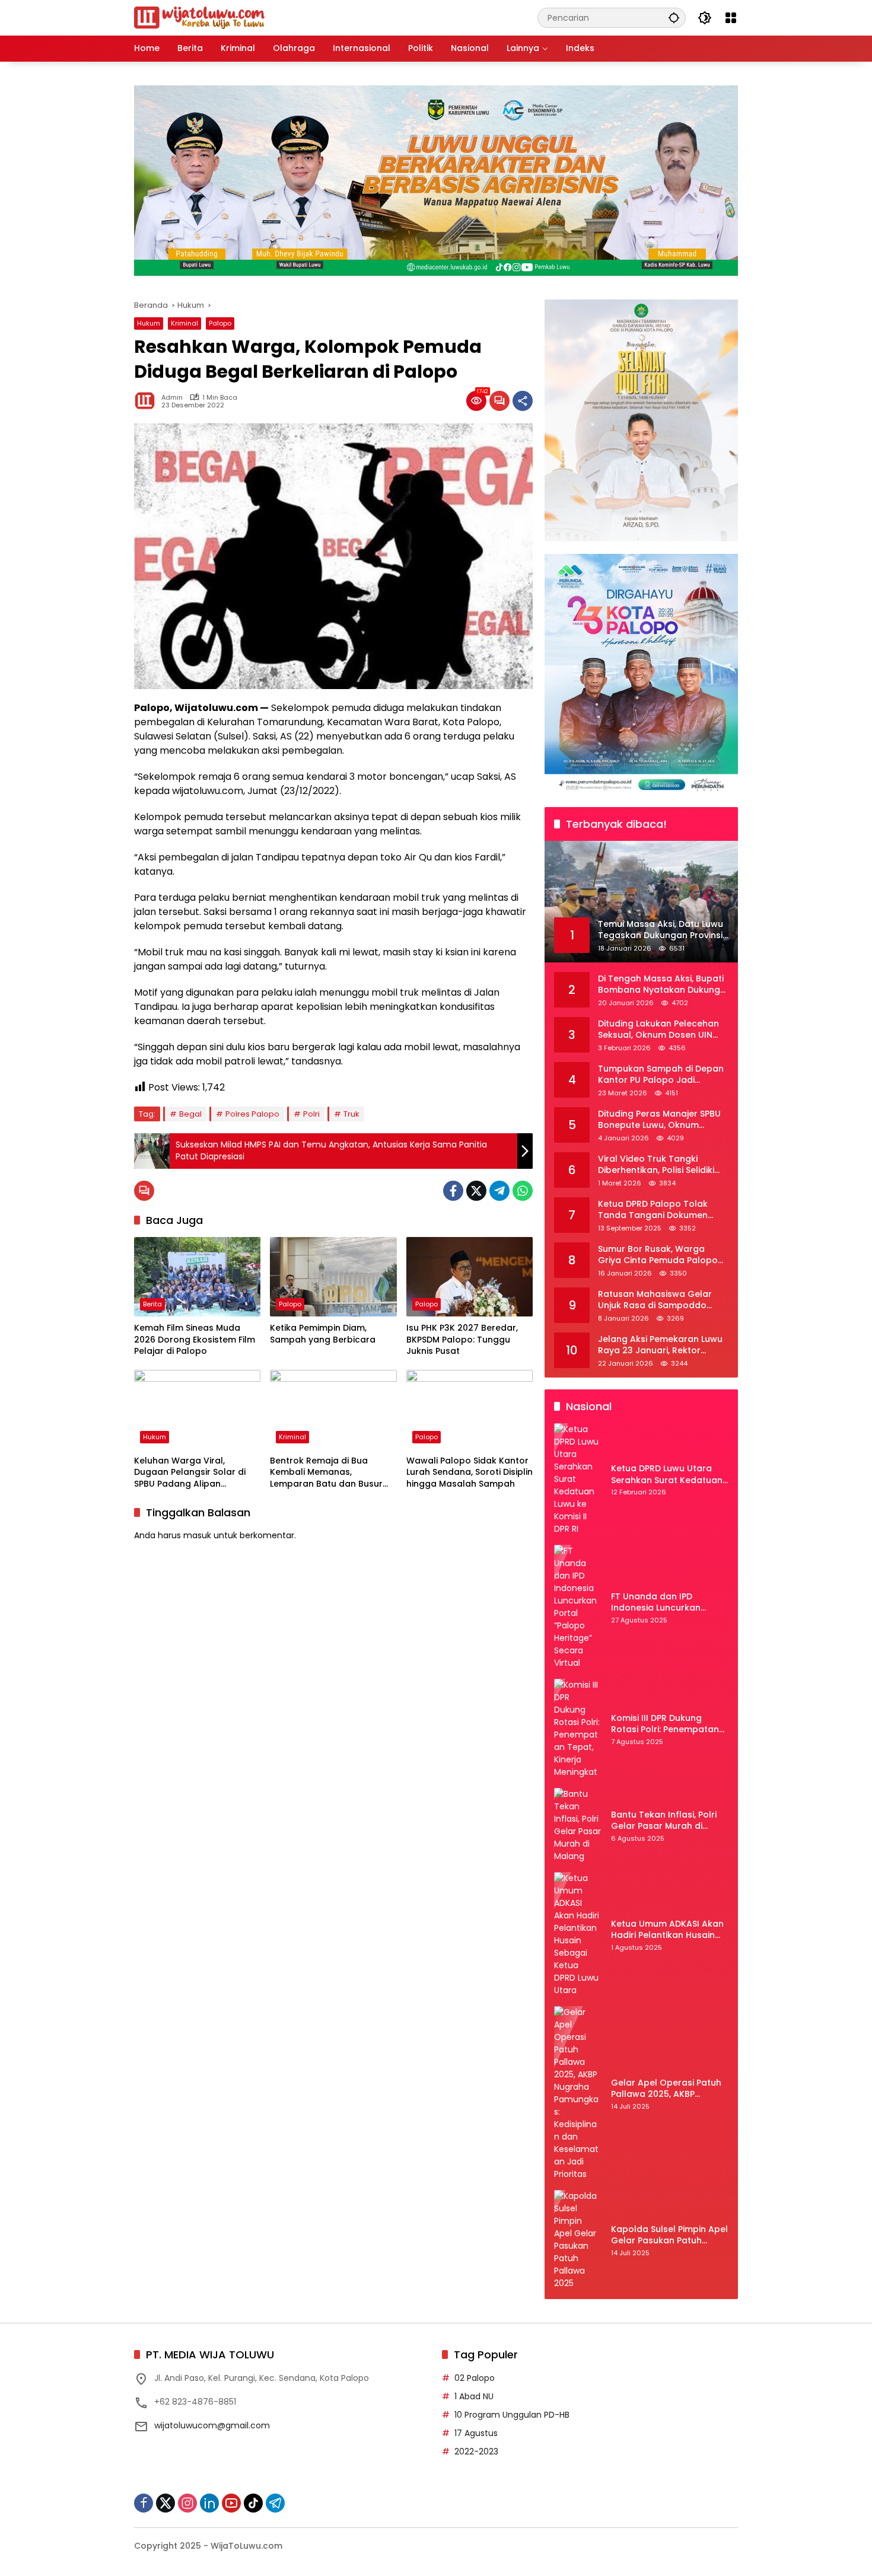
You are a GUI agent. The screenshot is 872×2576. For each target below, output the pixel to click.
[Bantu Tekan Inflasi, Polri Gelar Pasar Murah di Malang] (578, 1825)
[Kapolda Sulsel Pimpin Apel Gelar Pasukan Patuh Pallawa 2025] (578, 2240)
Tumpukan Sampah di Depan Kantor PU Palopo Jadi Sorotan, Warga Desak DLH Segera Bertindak (661, 1075)
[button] (674, 17)
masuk (197, 1535)
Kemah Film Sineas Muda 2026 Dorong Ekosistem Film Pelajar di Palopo (195, 1340)
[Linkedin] (209, 2503)
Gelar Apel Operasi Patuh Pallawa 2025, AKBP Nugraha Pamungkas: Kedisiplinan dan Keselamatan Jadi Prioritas (669, 2089)
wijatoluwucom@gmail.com (212, 2425)
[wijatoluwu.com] (199, 17)
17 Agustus (476, 2433)
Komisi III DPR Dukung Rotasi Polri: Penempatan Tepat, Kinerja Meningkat (665, 1724)
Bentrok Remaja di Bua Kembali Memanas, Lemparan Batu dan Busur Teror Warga (326, 1473)
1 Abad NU (474, 2396)
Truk (351, 1114)
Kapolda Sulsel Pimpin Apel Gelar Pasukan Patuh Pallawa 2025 (669, 2235)
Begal (190, 1114)
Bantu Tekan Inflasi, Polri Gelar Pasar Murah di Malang (664, 1821)
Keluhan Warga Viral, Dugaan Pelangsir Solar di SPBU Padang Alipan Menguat (190, 1473)
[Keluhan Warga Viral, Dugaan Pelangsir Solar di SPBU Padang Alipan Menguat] (197, 1410)
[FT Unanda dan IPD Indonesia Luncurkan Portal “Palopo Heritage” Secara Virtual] (578, 1607)
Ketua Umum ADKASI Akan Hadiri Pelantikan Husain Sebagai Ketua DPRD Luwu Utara (667, 1930)
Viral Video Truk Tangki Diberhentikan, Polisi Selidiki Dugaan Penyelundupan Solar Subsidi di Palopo (662, 1165)
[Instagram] (187, 2503)
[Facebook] (453, 1191)
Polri (311, 1114)
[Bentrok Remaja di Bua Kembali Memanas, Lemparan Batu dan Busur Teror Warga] (333, 1410)
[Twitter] (476, 1191)
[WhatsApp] (523, 1191)
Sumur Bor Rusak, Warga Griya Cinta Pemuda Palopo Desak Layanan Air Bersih (658, 1255)
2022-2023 (476, 2451)
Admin (172, 398)
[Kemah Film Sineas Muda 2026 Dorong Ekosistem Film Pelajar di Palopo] (197, 1277)
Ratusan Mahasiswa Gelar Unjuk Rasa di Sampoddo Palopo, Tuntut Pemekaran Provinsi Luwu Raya (655, 1300)
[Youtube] (231, 2503)
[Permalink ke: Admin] (148, 401)
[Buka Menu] (731, 18)
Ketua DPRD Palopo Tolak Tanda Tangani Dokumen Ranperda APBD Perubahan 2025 (657, 1210)
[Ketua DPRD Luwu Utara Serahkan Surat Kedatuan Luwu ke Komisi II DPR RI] (578, 1479)
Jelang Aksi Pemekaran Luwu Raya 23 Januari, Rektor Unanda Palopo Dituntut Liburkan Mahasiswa (660, 1345)
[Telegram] (499, 1191)
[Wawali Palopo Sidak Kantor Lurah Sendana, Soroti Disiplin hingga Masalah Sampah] (470, 1410)
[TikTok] (253, 2503)
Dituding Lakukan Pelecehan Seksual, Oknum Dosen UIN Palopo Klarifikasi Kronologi (658, 1030)
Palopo (220, 323)
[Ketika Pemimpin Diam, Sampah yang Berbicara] (333, 1277)
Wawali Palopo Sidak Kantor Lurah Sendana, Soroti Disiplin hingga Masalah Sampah (470, 1472)
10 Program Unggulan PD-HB (512, 2415)
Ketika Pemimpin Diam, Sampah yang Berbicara (323, 1334)
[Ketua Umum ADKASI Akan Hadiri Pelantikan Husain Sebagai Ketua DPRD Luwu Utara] (578, 1934)
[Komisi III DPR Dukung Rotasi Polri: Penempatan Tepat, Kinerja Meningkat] (578, 1729)
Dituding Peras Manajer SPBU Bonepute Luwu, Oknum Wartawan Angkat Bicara (659, 1120)
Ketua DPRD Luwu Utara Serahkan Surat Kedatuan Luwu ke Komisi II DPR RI (667, 1474)
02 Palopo (475, 2378)
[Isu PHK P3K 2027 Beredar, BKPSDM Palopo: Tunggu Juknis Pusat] (470, 1277)
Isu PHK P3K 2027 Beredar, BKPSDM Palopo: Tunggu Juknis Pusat (462, 1340)
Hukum (149, 323)
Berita (152, 1304)
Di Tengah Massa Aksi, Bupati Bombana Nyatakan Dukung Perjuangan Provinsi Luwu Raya (661, 985)
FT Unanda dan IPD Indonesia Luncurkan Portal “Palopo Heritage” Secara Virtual (664, 1603)
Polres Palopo (252, 1114)
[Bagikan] (523, 401)
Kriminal (184, 323)
